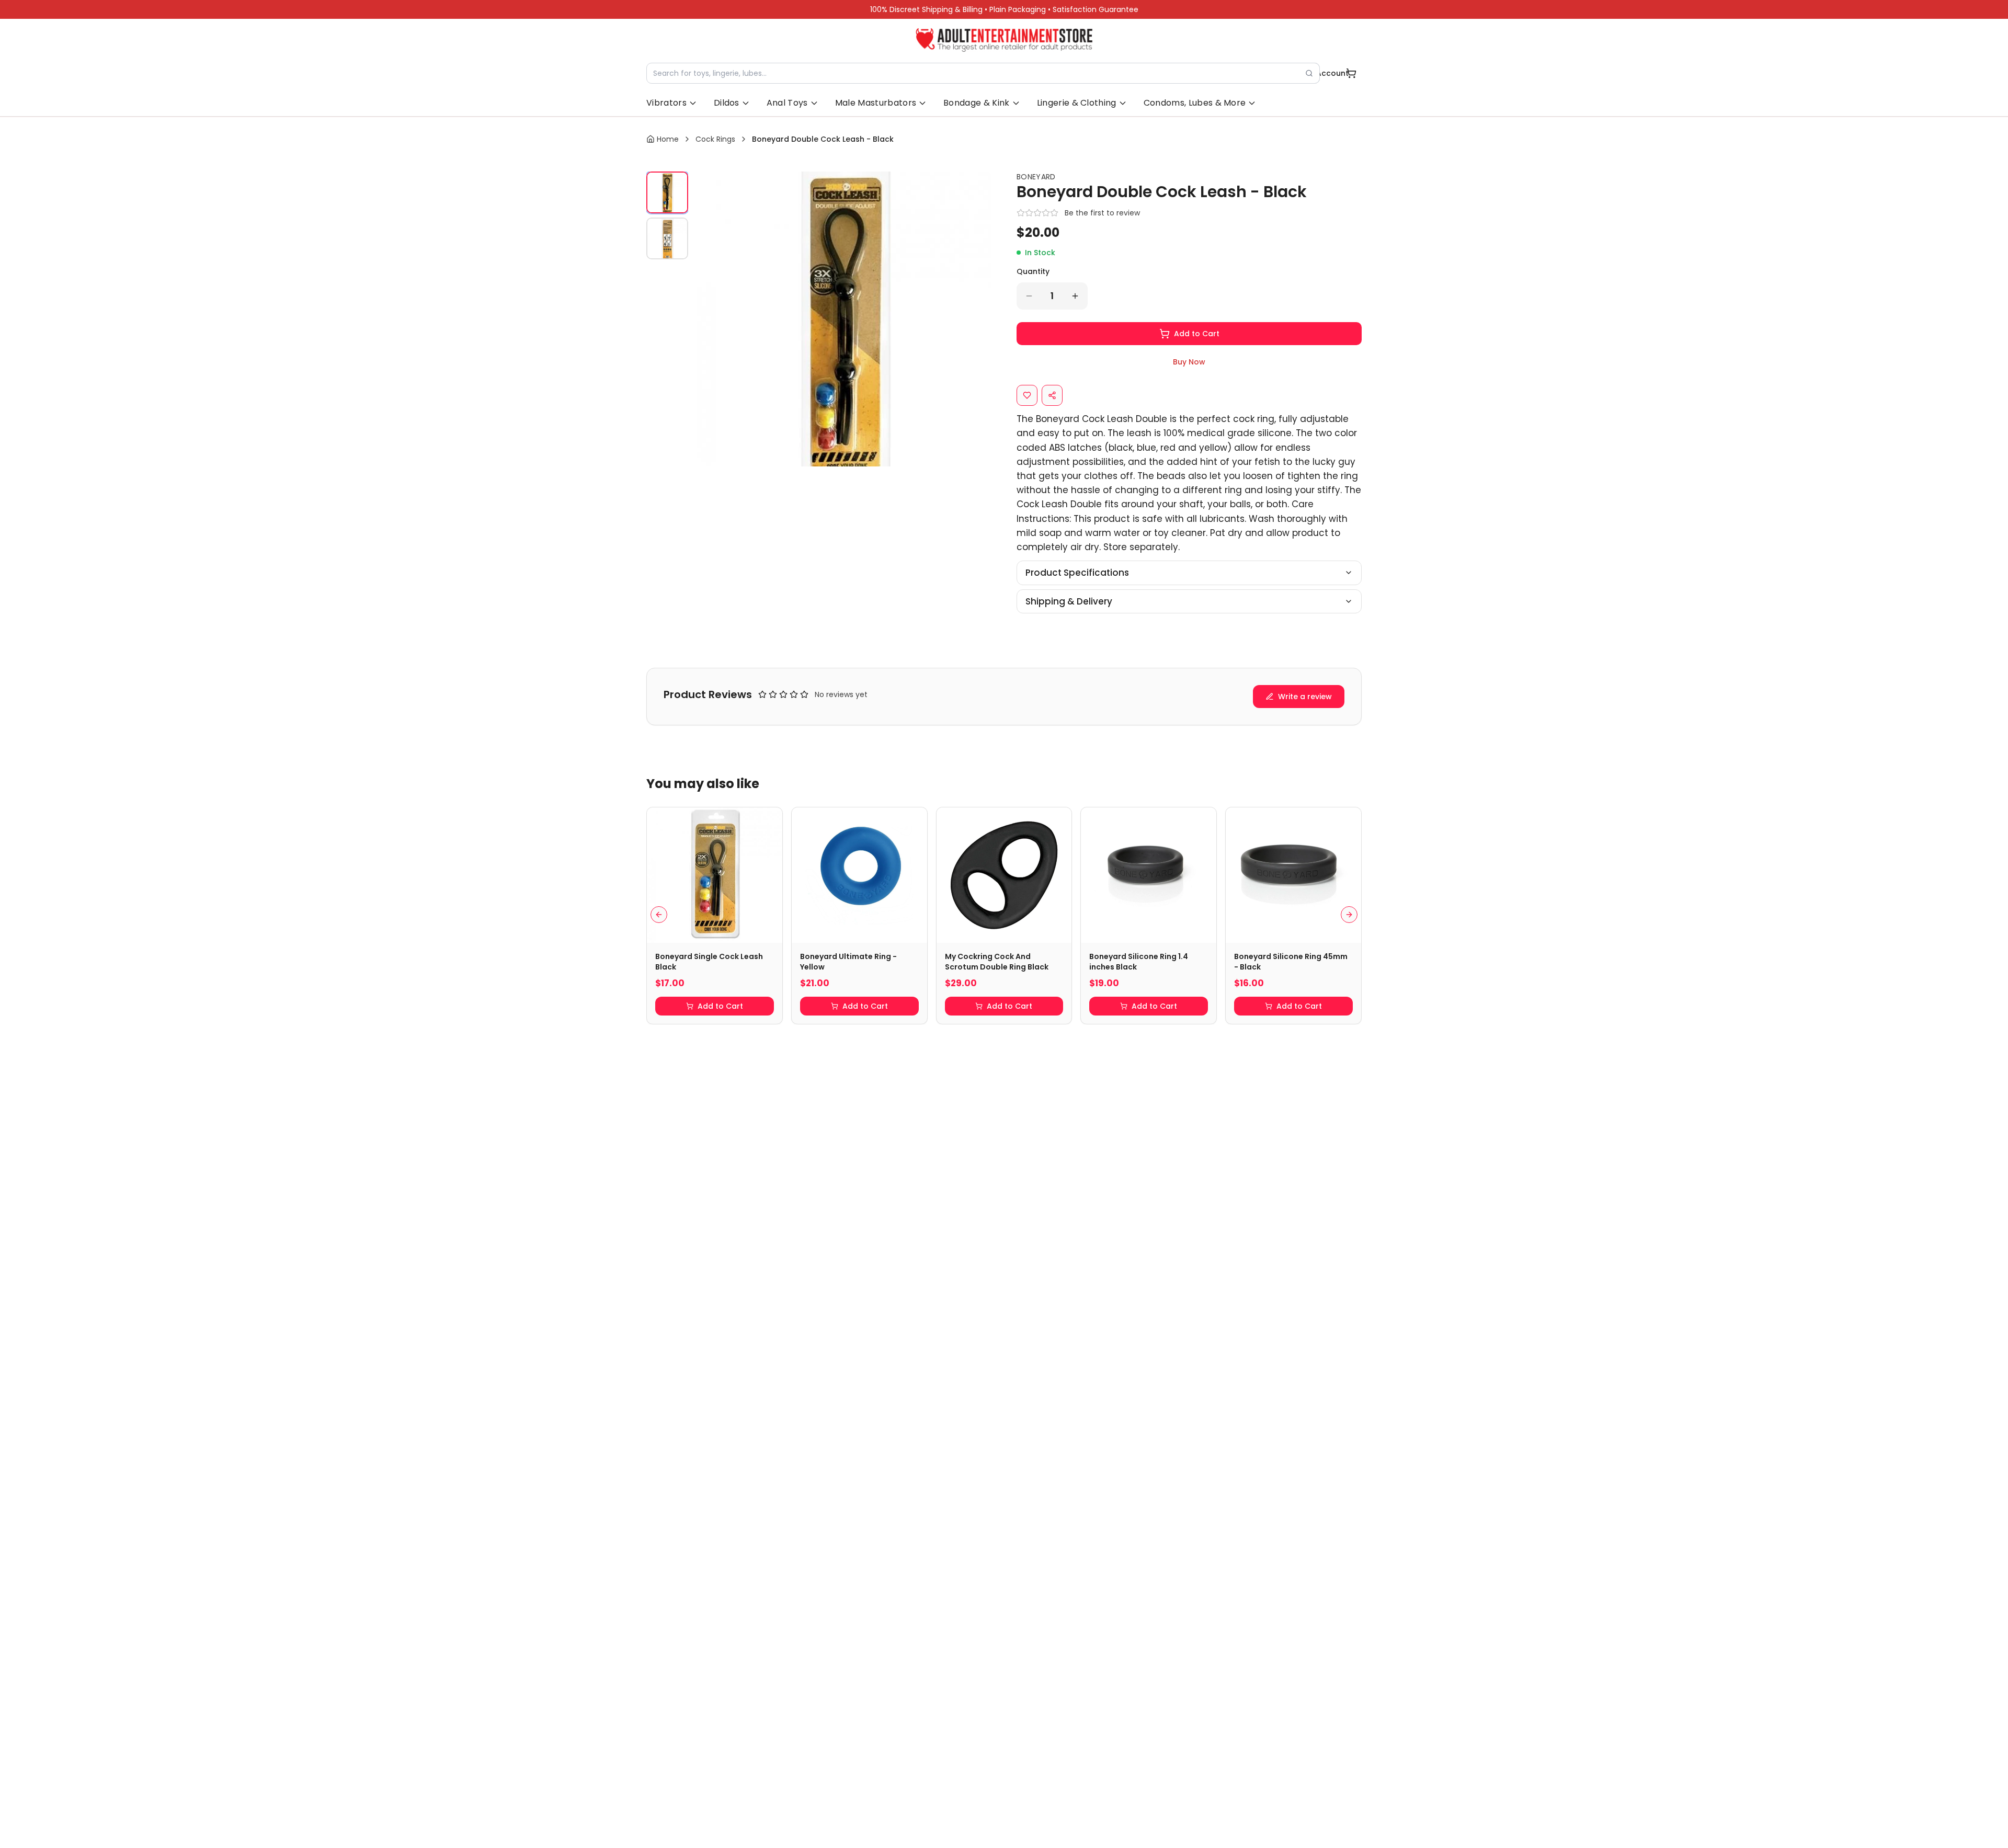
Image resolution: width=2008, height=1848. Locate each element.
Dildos (727, 103)
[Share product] (1052, 395)
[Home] (1004, 40)
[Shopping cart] (1351, 73)
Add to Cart (1197, 334)
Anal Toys (787, 103)
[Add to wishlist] (1027, 395)
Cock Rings (715, 139)
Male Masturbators (876, 103)
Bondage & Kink (976, 103)
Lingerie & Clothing (1077, 103)
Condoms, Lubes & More (1195, 103)
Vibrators (666, 103)
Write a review (1305, 697)
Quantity (1033, 271)
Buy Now (1189, 362)
